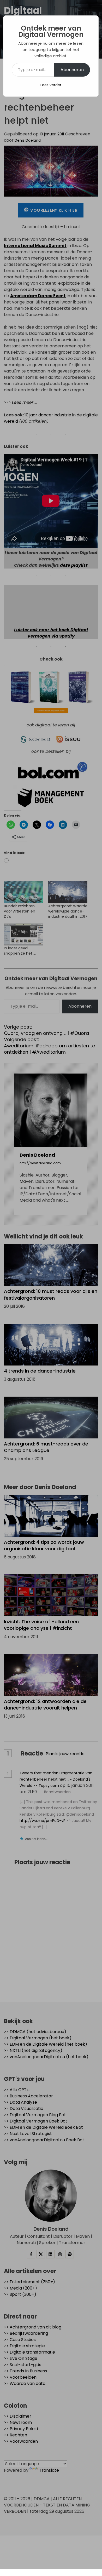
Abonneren (72, 70)
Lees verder (51, 85)
